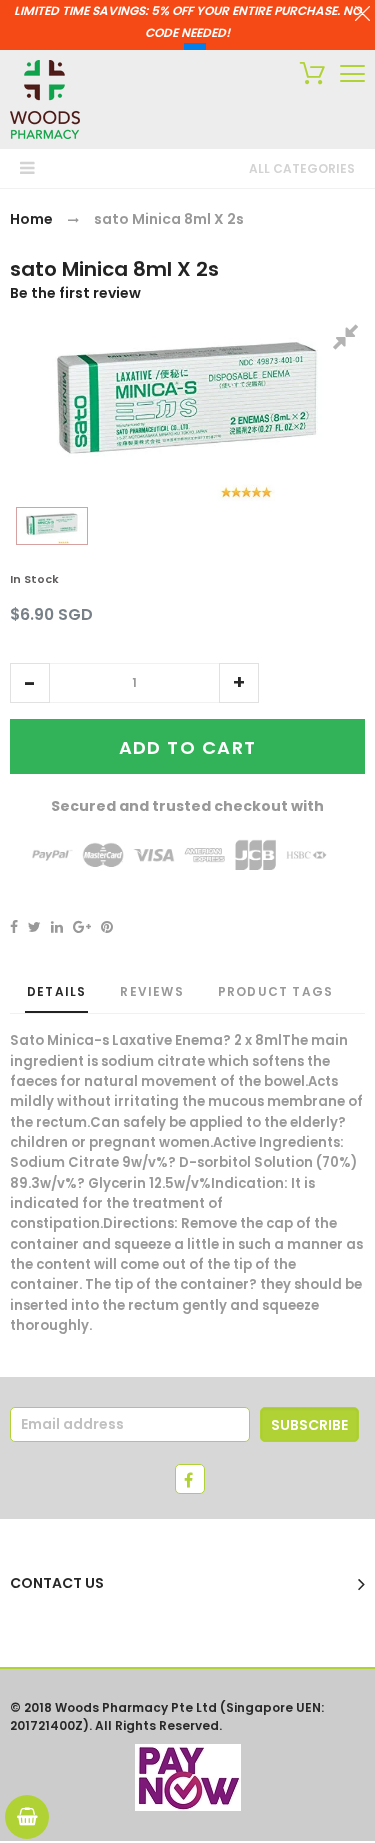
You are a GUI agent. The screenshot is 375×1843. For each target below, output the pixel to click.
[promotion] (362, 16)
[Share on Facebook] (14, 927)
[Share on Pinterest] (107, 927)
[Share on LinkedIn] (57, 927)
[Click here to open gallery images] (349, 340)
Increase (239, 683)
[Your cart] (307, 76)
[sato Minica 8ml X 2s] (52, 526)
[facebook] (190, 1479)
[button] (30, 683)
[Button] (352, 73)
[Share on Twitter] (34, 927)
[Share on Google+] (82, 927)
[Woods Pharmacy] (45, 99)
